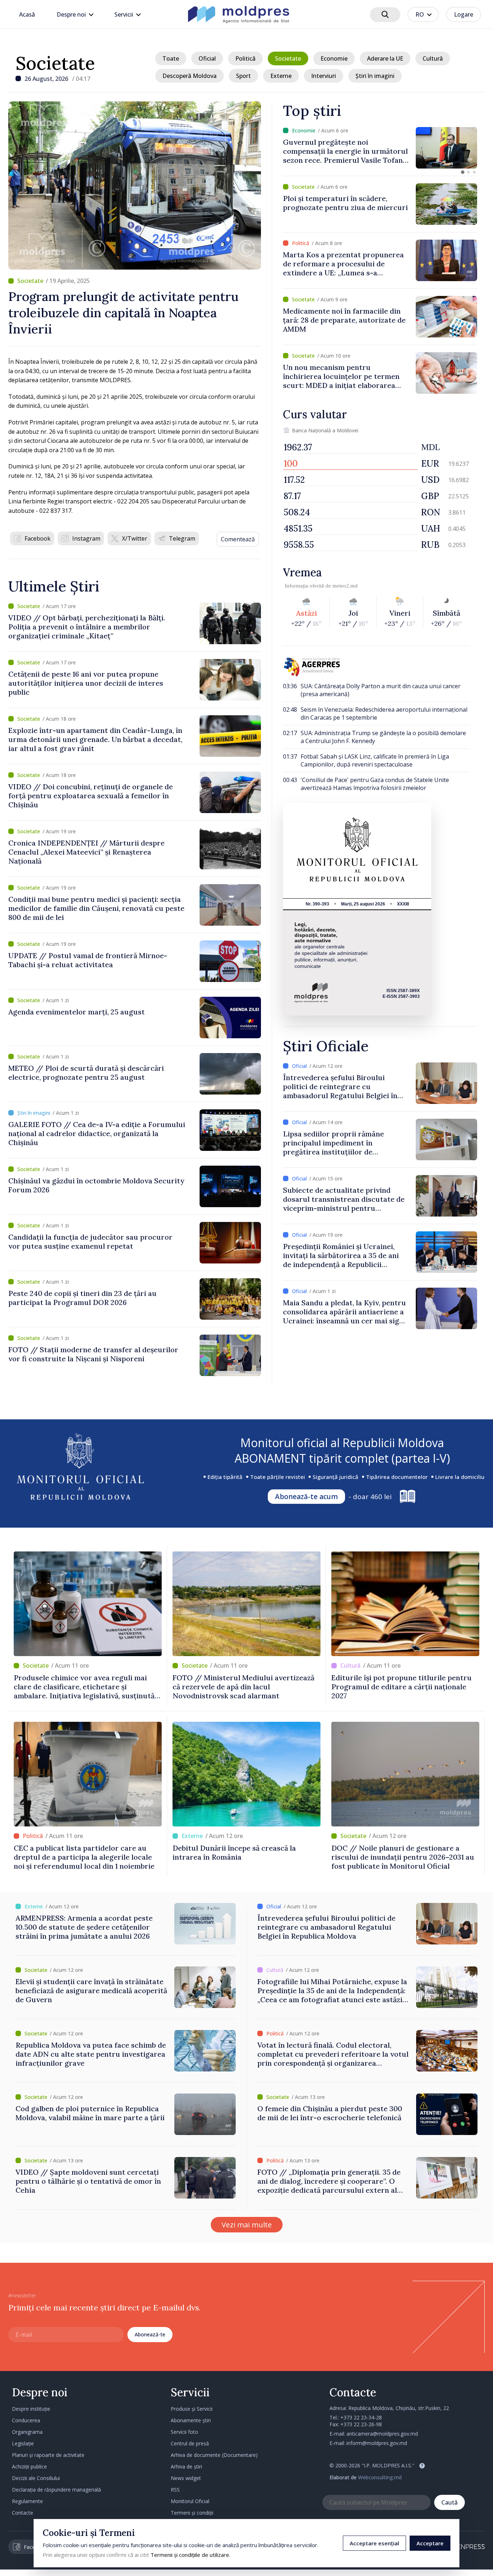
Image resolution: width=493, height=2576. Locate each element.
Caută (450, 2502)
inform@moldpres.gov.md (377, 2443)
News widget (186, 2478)
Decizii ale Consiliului (36, 2478)
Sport (243, 76)
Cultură (433, 58)
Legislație (23, 2443)
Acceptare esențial (374, 2543)
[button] (463, 172)
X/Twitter (135, 538)
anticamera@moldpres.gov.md (382, 2434)
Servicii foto (184, 2432)
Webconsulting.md (380, 2477)
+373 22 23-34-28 (361, 2417)
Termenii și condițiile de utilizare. (190, 2555)
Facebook (38, 538)
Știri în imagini (375, 76)
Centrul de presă (190, 2443)
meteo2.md (345, 586)
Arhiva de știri (186, 2466)
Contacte (23, 2513)
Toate (171, 58)
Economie (334, 58)
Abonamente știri (191, 2420)
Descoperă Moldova (189, 76)
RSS (175, 2490)
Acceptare (430, 2543)
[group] (380, 148)
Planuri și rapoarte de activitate (48, 2455)
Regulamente (27, 2501)
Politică (245, 58)
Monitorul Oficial (190, 2501)
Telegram (182, 538)
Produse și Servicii (192, 2409)
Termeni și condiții (192, 2513)
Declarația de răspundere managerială (56, 2490)
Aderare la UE (385, 58)
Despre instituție (31, 2409)
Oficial (207, 58)
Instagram (86, 538)
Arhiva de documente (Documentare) (214, 2455)
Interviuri (324, 76)
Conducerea (26, 2420)
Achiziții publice (29, 2466)
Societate (55, 63)
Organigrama (27, 2432)
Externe (281, 76)
